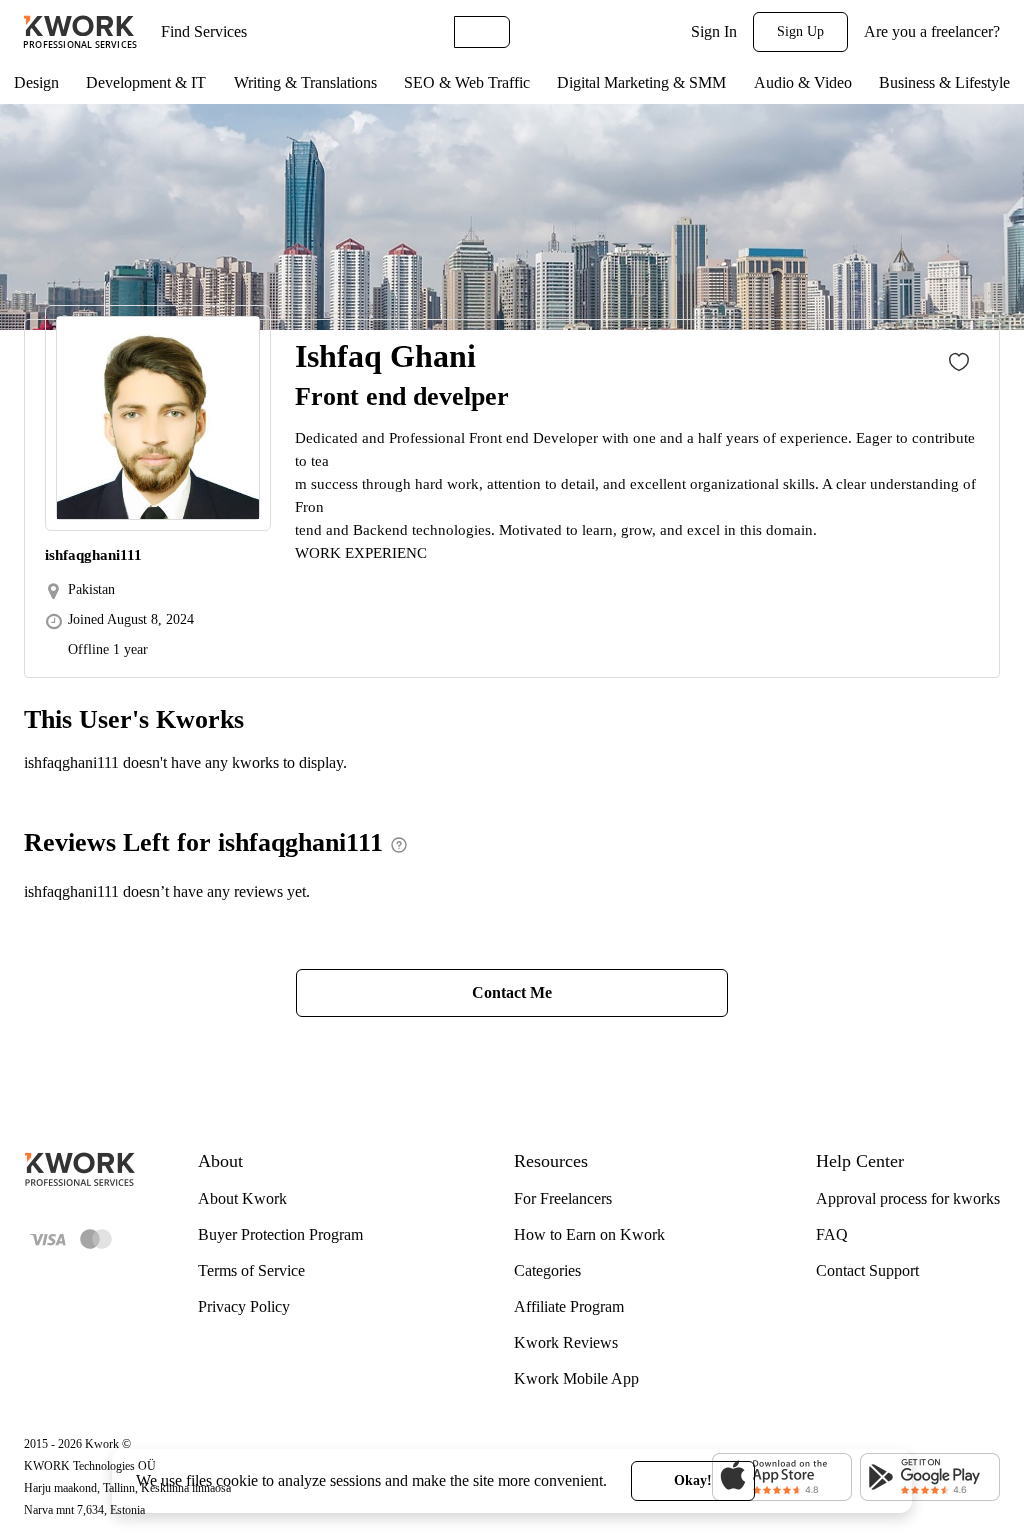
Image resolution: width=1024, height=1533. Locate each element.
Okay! (693, 1480)
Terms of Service (251, 1270)
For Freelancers (563, 1198)
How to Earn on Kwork (589, 1234)
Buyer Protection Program (280, 1234)
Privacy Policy (244, 1306)
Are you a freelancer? (932, 31)
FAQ (832, 1234)
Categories (547, 1270)
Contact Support (867, 1270)
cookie (237, 1480)
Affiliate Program (569, 1306)
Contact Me (512, 992)
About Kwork (242, 1198)
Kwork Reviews (566, 1342)
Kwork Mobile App (576, 1378)
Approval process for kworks (908, 1198)
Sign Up (800, 31)
